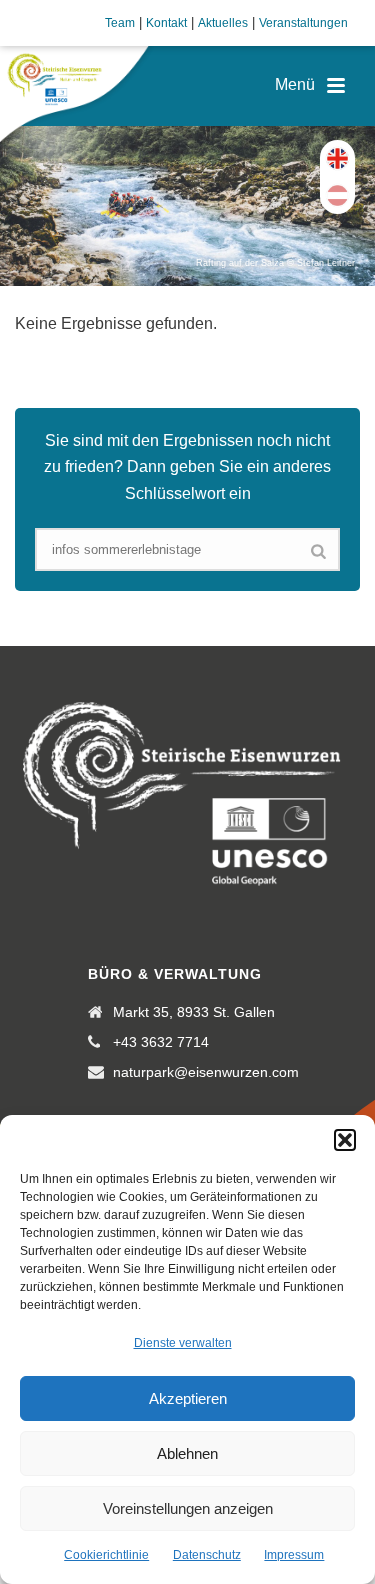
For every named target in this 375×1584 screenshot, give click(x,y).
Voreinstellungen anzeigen (188, 1508)
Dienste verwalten (183, 1343)
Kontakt (166, 23)
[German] (337, 195)
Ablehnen (187, 1453)
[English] (337, 158)
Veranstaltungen (303, 23)
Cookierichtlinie (106, 1555)
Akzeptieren (188, 1398)
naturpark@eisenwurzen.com (206, 1072)
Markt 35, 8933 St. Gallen (194, 1012)
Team (120, 23)
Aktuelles (223, 23)
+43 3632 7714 (161, 1042)
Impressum (294, 1555)
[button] (345, 1140)
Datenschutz (207, 1555)
